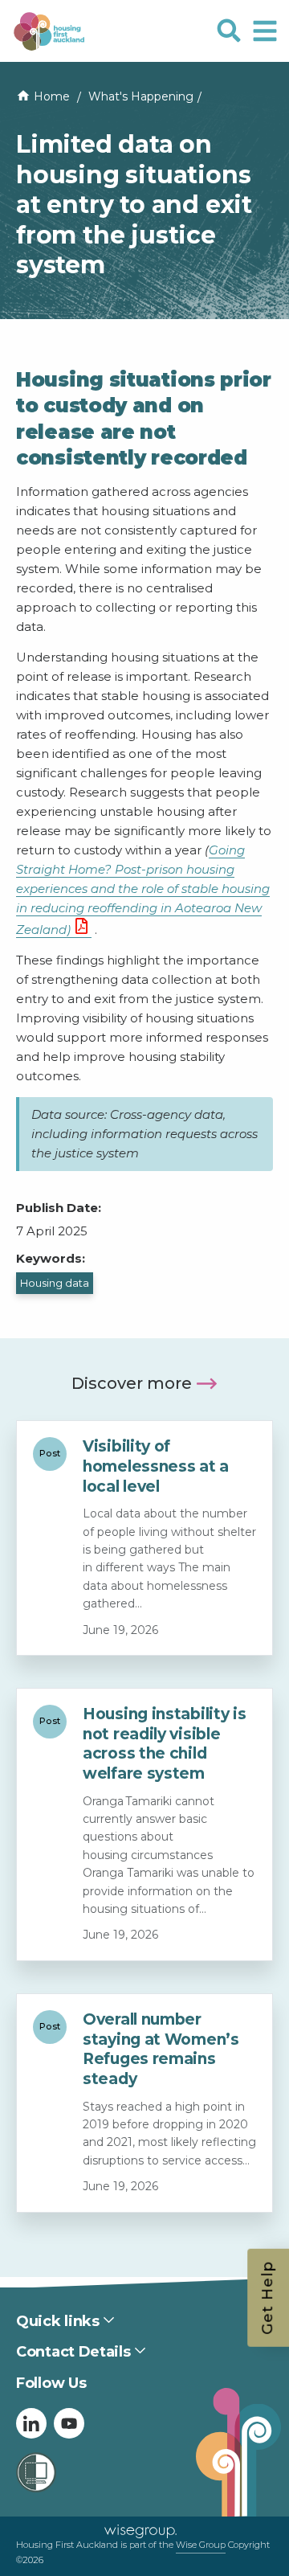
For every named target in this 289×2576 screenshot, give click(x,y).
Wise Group (201, 2545)
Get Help (267, 2298)
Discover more (132, 1383)
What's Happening (141, 96)
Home (52, 96)
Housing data (55, 1283)
